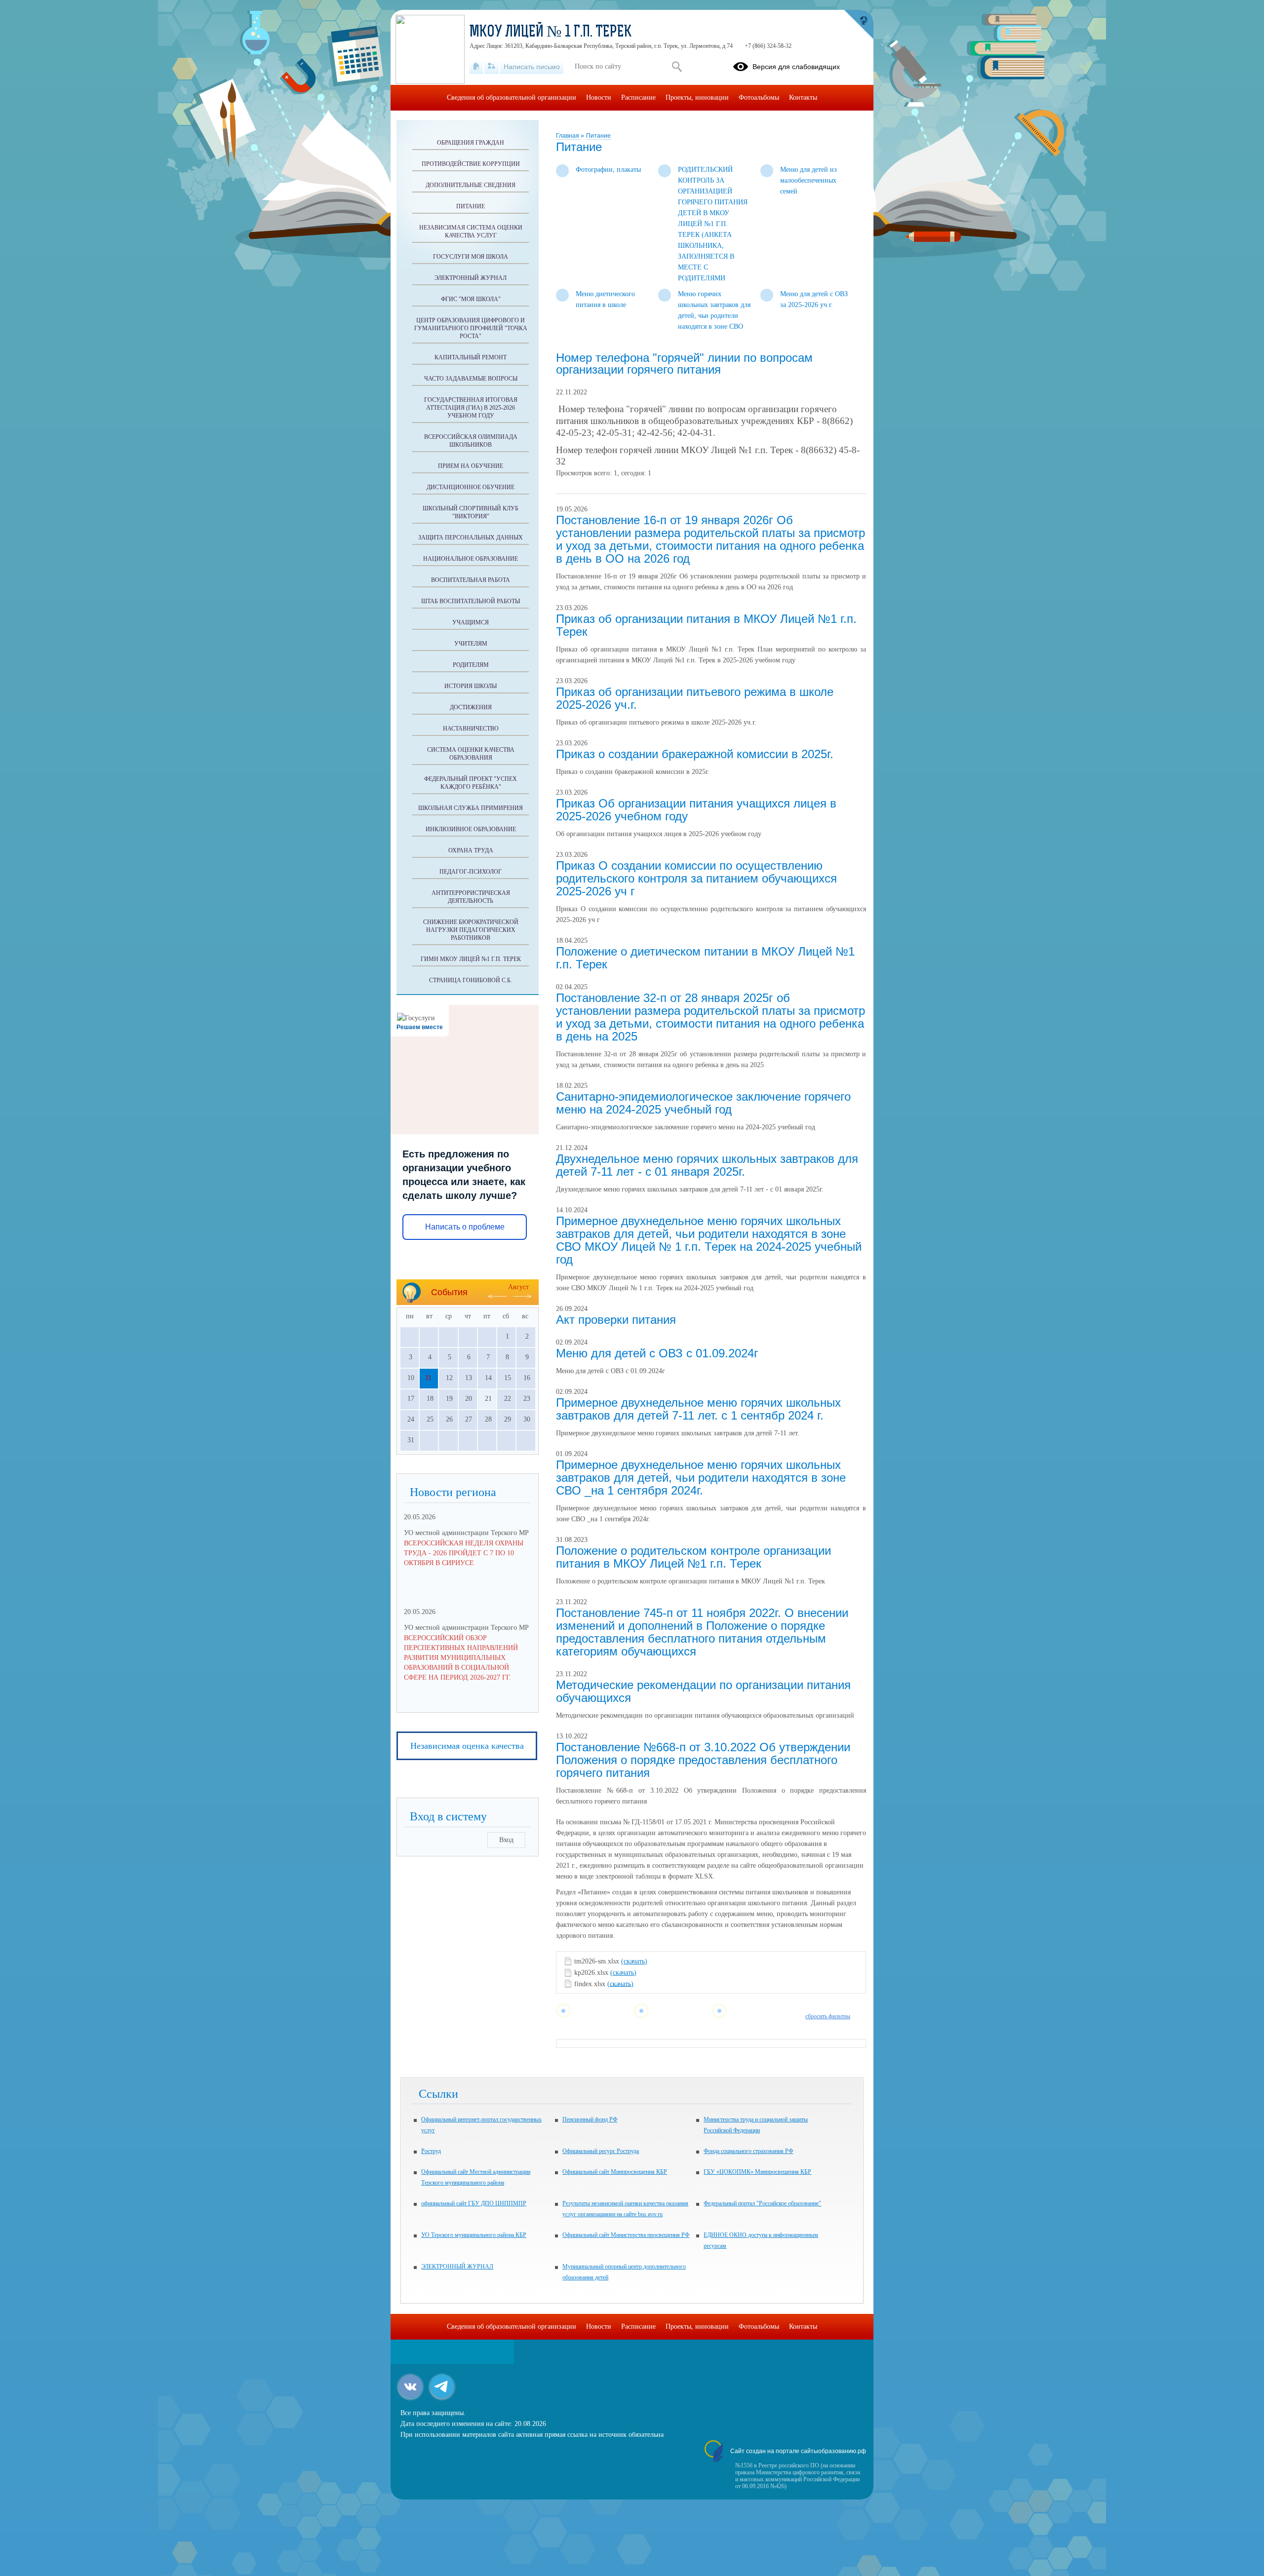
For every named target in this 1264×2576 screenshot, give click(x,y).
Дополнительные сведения (471, 185)
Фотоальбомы (759, 97)
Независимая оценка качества (467, 1746)
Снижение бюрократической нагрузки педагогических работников (471, 930)
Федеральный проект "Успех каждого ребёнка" (471, 783)
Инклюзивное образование (471, 829)
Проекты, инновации (697, 97)
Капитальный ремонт (471, 357)
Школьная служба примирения (471, 808)
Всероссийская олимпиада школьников (471, 441)
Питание (598, 136)
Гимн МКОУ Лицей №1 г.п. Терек (471, 959)
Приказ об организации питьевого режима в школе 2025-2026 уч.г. (695, 698)
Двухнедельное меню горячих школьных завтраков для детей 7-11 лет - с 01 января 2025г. (707, 1165)
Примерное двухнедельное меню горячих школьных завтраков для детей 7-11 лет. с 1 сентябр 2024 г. (698, 1409)
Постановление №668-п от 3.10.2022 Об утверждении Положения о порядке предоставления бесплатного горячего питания (703, 1760)
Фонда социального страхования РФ (748, 2151)
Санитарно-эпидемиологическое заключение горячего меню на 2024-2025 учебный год (703, 1103)
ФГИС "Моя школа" (471, 299)
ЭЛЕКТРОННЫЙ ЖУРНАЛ (457, 2267)
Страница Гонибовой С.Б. (471, 980)
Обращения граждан (471, 143)
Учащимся (471, 622)
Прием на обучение (471, 466)
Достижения (471, 707)
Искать (677, 67)
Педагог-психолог (471, 872)
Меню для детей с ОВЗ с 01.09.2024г (657, 1353)
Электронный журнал (471, 278)
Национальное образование (471, 559)
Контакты (803, 97)
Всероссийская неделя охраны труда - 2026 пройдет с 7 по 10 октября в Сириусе (464, 1553)
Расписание (638, 97)
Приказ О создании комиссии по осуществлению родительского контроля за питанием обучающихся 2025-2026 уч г (696, 878)
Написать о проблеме (465, 1227)
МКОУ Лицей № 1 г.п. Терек (551, 33)
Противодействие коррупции (471, 164)
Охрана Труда (471, 850)
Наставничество (471, 729)
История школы (471, 686)
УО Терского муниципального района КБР (474, 2235)
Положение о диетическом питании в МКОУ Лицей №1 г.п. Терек (705, 958)
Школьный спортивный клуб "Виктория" (471, 512)
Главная (568, 136)
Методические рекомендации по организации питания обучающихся (703, 1691)
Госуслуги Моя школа (471, 257)
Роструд (431, 2151)
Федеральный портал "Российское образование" (762, 2203)
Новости (599, 97)
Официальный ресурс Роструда (601, 2151)
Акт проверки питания (616, 1320)
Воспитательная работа (471, 580)
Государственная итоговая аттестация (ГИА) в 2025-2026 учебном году (471, 408)
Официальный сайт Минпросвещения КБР (615, 2172)
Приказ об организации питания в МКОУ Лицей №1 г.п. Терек (706, 625)
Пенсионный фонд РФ (590, 2119)
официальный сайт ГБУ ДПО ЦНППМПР (474, 2203)
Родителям (471, 665)
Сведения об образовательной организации (512, 97)
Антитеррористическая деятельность (471, 897)
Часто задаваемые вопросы (471, 379)
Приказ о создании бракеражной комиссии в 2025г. (695, 754)
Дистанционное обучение (471, 487)
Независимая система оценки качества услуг (471, 231)
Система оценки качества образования (471, 754)
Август (518, 1287)
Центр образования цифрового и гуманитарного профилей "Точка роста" (471, 328)
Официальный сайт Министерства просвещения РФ (626, 2235)
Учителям (471, 644)
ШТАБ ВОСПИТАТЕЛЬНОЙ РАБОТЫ (471, 601)
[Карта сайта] (492, 67)
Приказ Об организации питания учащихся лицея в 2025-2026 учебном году (696, 810)
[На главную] (476, 67)
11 (428, 1378)
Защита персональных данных (471, 538)
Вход (506, 1840)
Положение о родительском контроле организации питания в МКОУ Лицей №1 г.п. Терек (693, 1557)
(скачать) (634, 1961)
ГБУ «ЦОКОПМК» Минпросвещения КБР (757, 2172)
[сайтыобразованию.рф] (859, 25)
